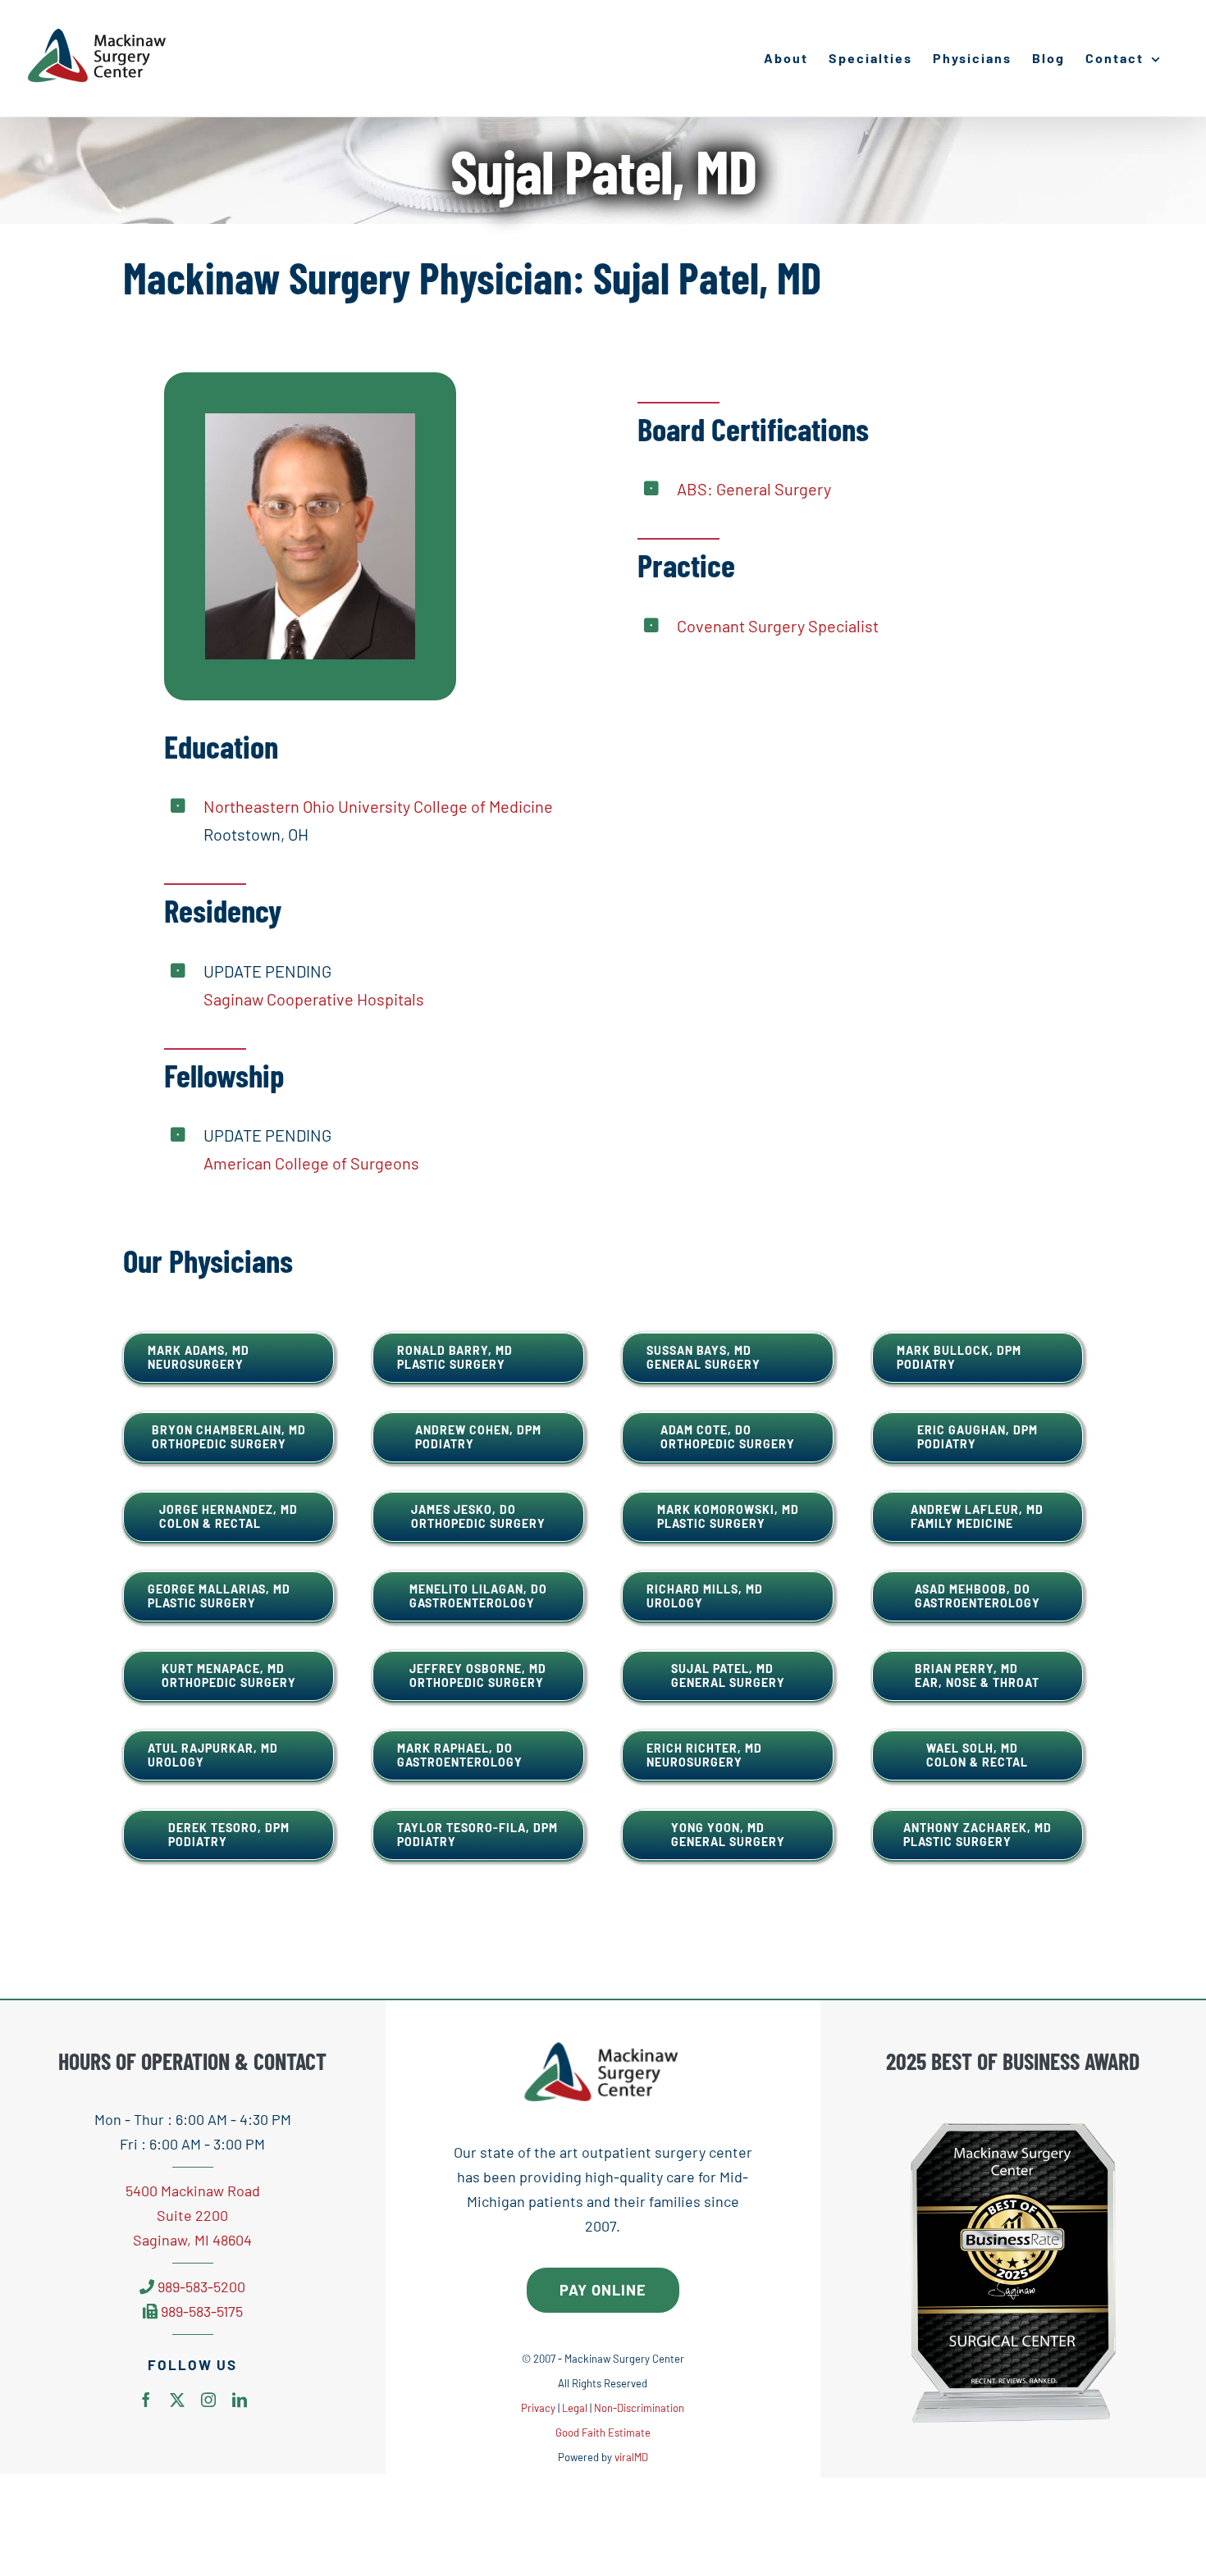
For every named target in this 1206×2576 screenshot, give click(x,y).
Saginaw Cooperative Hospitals (314, 999)
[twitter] (177, 2400)
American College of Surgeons (311, 1163)
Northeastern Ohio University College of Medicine (378, 806)
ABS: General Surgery (754, 489)
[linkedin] (240, 2400)
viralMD (631, 2457)
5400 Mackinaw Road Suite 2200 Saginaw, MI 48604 (193, 2215)
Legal (575, 2408)
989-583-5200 (201, 2286)
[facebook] (146, 2400)
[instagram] (208, 2400)
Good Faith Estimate (603, 2432)
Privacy (538, 2408)
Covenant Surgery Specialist (778, 626)
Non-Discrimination (639, 2408)
